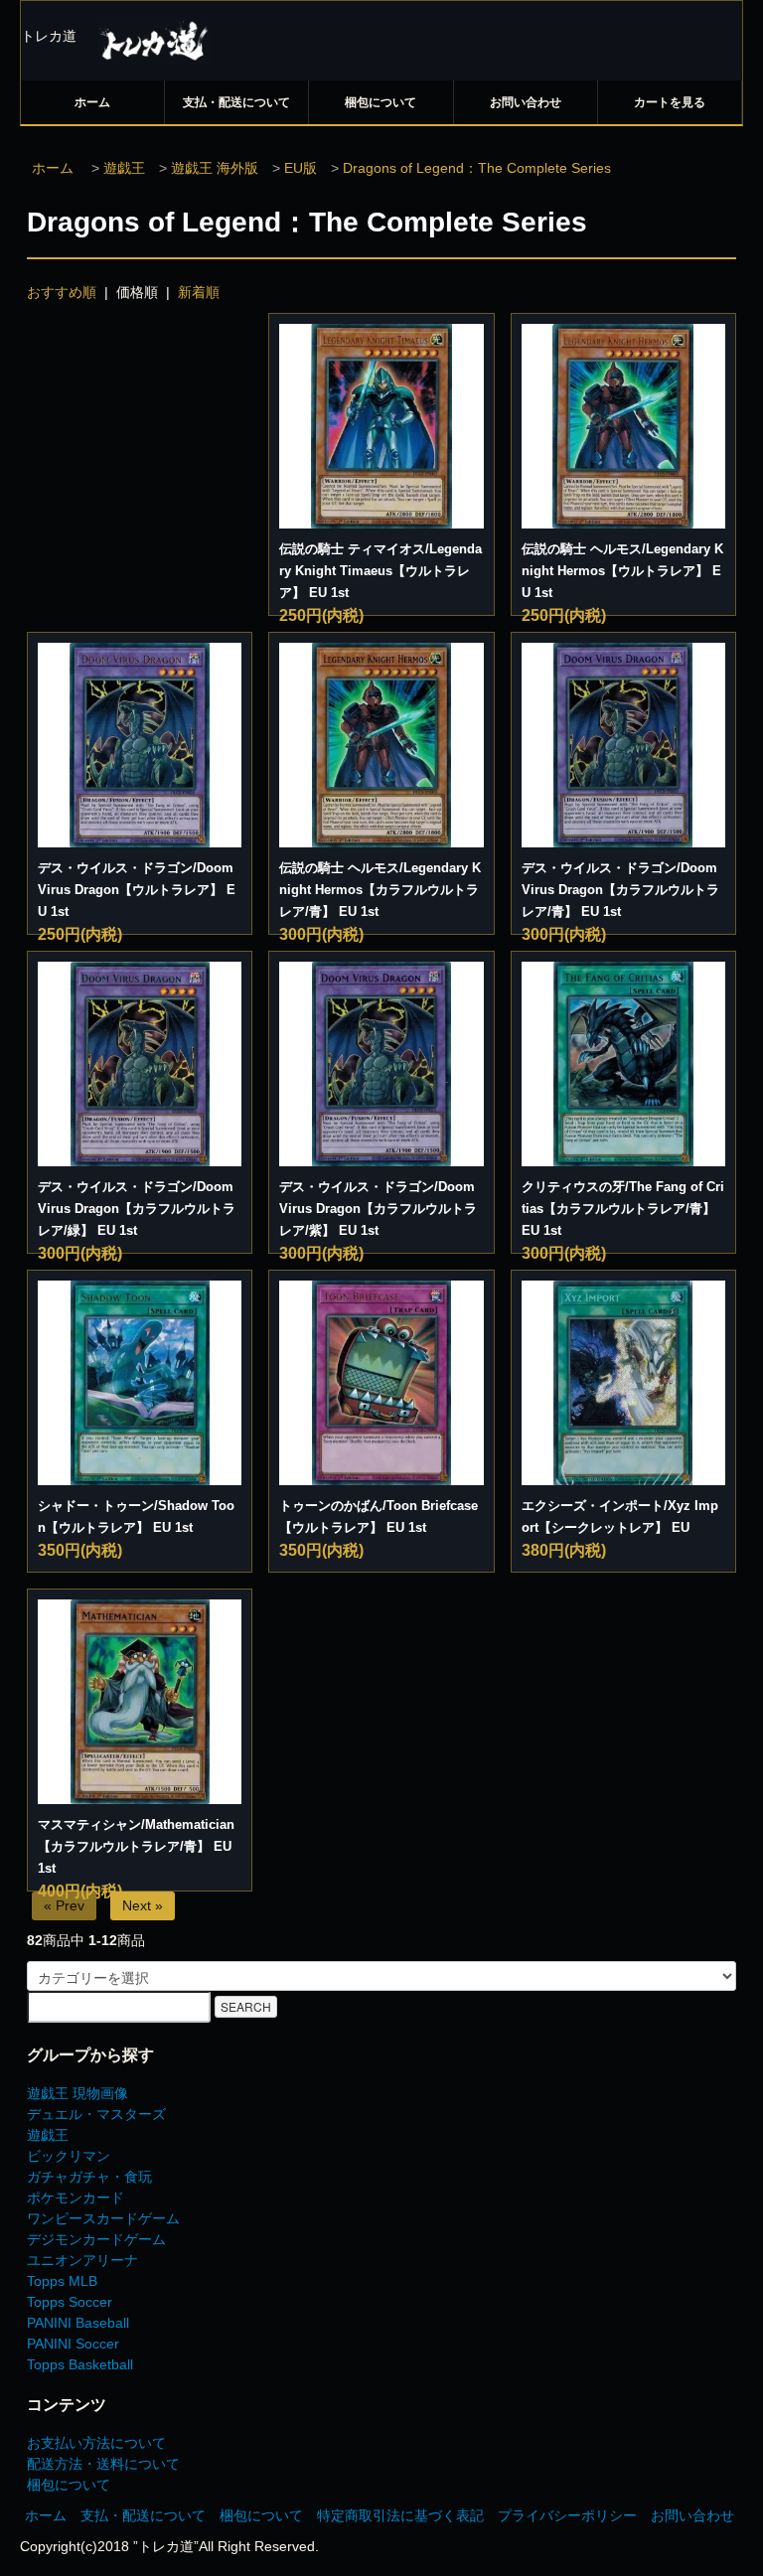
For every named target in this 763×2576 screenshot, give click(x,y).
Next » (143, 1905)
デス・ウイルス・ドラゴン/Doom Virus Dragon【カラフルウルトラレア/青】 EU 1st (620, 890)
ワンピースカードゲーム (103, 2218)
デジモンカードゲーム (96, 2239)
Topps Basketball (80, 2364)
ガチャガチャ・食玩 (89, 2177)
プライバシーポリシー (567, 2515)
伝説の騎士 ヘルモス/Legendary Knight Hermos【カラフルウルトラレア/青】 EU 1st (380, 890)
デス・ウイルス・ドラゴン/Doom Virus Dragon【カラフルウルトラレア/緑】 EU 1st (137, 1209)
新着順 (199, 292)
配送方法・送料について (103, 2464)
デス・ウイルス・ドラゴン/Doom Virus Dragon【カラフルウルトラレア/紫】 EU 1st (378, 1209)
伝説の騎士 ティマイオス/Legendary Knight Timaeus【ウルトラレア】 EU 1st (381, 571)
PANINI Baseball (78, 2323)
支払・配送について (236, 102)
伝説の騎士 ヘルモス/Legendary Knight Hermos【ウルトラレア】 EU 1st (622, 571)
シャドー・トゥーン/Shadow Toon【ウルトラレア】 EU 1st (136, 1516)
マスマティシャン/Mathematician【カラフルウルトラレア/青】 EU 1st (136, 1846)
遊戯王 (124, 168)
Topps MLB (62, 2281)
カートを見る (670, 102)
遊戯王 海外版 (215, 168)
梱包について (381, 102)
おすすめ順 (62, 292)
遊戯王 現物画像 (77, 2093)
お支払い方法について (96, 2443)
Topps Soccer (70, 2302)
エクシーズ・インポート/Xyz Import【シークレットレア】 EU (620, 1516)
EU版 (301, 168)
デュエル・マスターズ (96, 2114)
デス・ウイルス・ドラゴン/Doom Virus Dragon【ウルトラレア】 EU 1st (137, 890)
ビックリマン (69, 2156)
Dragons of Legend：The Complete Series (477, 168)
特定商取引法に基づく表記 (400, 2515)
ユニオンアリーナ (82, 2260)
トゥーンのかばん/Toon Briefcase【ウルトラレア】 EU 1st (379, 1516)
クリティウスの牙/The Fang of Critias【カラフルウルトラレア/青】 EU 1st (623, 1209)
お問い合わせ (526, 102)
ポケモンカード (76, 2197)
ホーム (92, 102)
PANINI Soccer (73, 2344)
